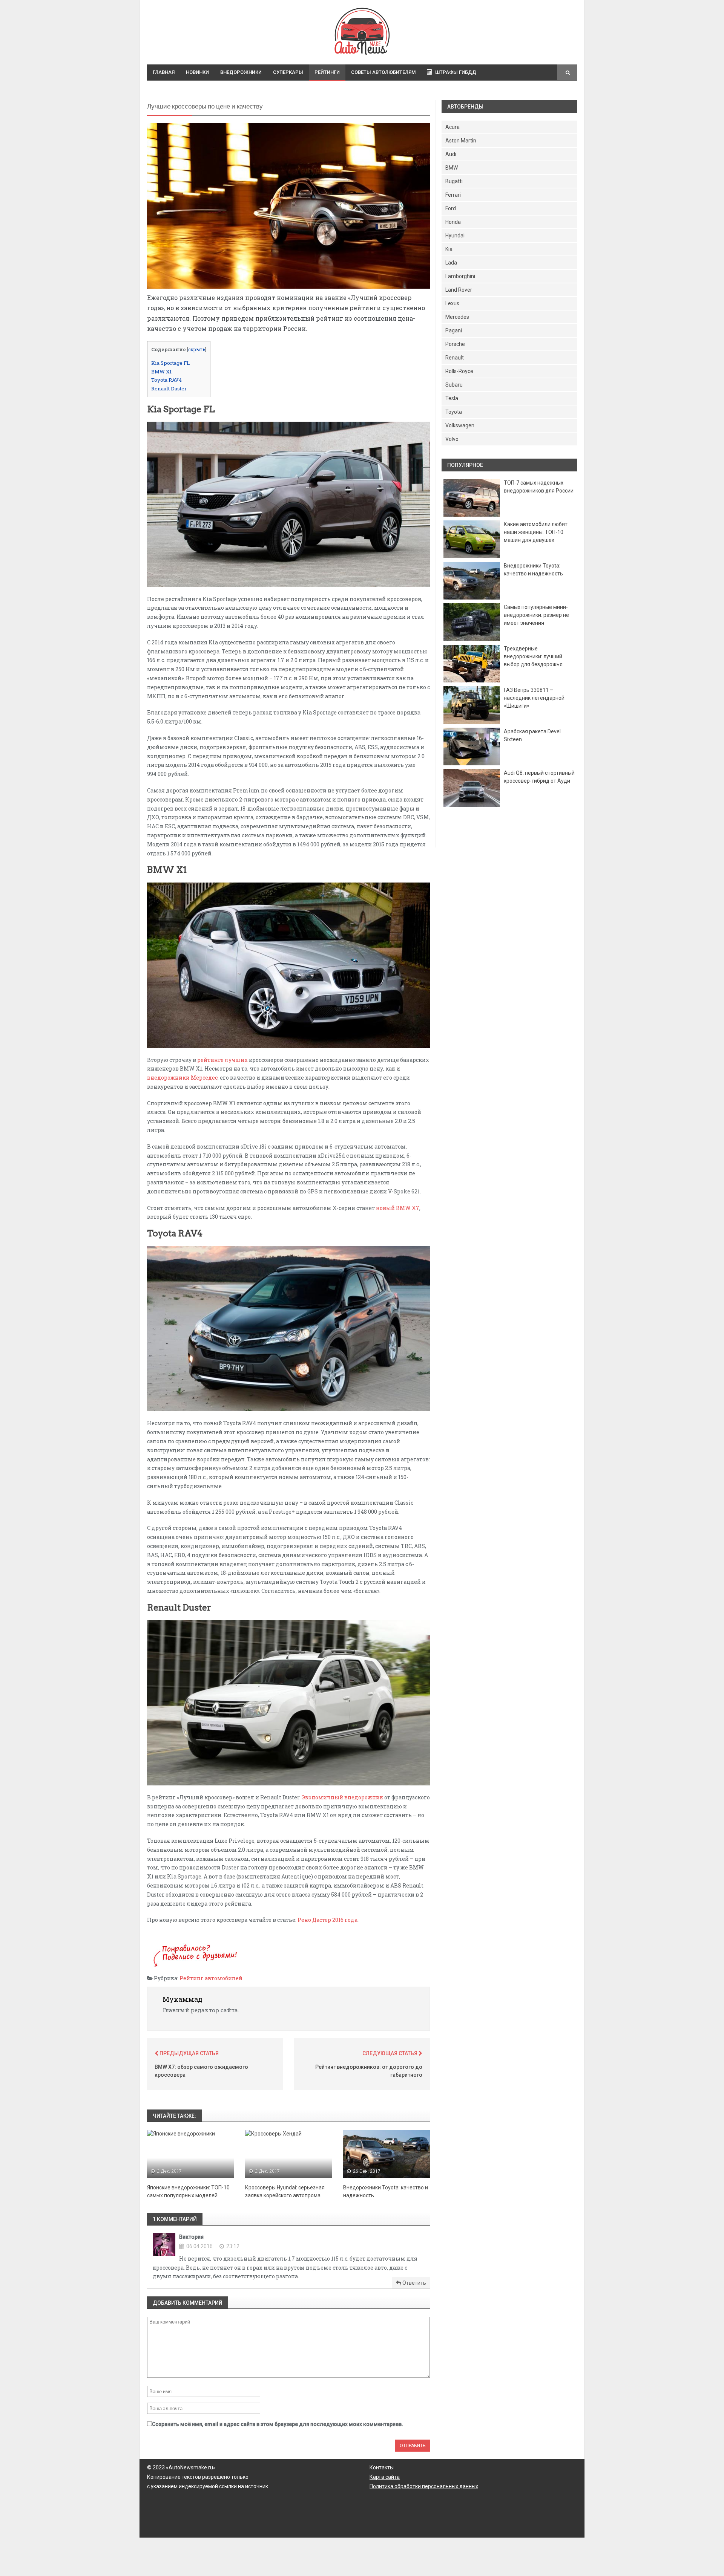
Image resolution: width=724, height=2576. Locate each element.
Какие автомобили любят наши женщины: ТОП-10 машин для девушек (536, 532)
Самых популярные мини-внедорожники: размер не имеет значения (536, 615)
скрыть (197, 349)
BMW (452, 168)
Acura (452, 127)
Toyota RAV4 (166, 380)
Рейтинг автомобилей (211, 1978)
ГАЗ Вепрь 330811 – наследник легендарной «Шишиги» (534, 698)
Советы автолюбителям (383, 72)
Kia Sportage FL (170, 363)
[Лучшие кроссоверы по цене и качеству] (288, 206)
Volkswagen (460, 425)
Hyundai (455, 236)
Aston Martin (461, 141)
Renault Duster (169, 389)
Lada (451, 263)
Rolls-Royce (459, 371)
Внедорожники (241, 72)
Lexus (452, 303)
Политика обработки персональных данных (424, 2486)
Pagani (454, 330)
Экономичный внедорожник (342, 1797)
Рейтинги (327, 72)
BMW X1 (161, 372)
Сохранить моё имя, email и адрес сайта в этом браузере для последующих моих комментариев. (278, 2424)
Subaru (454, 385)
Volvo (452, 439)
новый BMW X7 (398, 1208)
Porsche (455, 344)
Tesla (452, 398)
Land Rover (459, 290)
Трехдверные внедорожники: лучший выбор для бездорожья (533, 656)
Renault (455, 358)
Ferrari (453, 195)
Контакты (382, 2467)
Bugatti (454, 181)
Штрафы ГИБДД (456, 72)
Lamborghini (460, 276)
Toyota (454, 412)
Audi (451, 154)
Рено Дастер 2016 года (327, 1920)
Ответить (414, 2283)
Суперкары (288, 72)
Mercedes (457, 317)
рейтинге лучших (222, 1060)
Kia (449, 249)
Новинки (197, 72)
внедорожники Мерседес (182, 1078)
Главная (164, 72)
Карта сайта (385, 2477)
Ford (451, 208)
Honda (453, 222)
